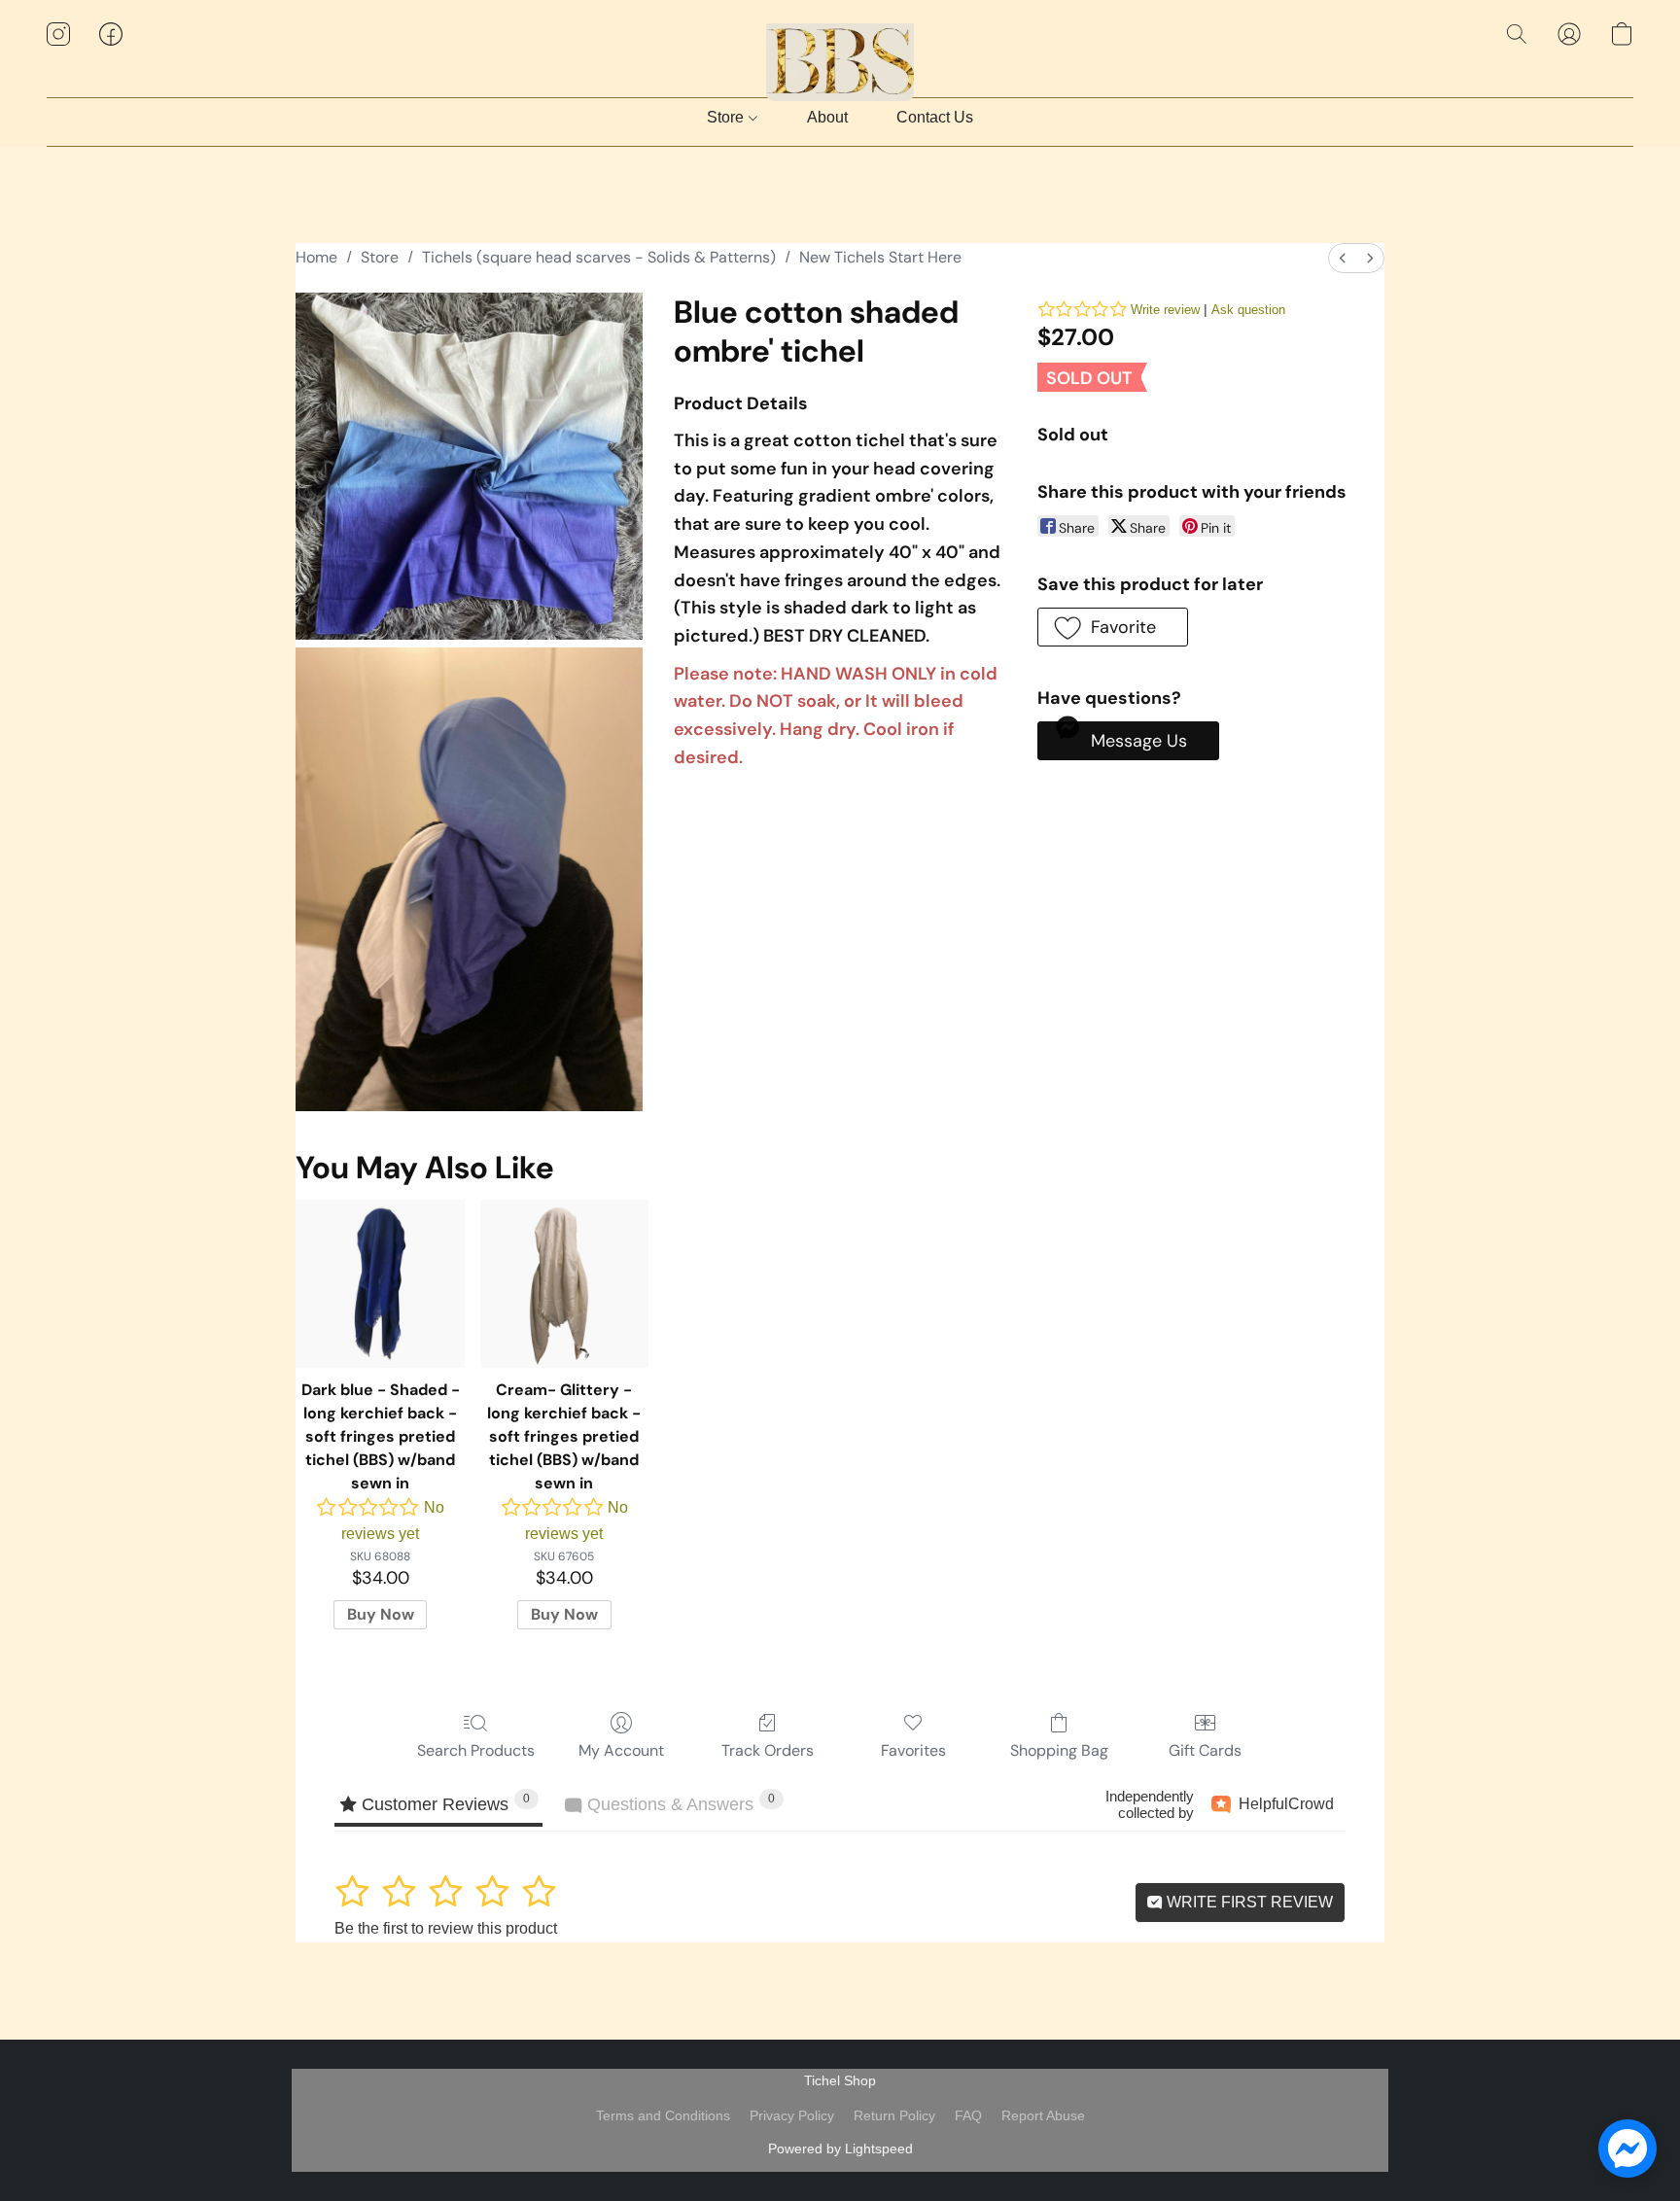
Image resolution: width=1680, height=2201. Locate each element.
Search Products (476, 1750)
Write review (1165, 310)
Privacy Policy (792, 2115)
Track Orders (768, 1750)
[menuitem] (1343, 258)
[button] (840, 53)
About (827, 117)
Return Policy (894, 2115)
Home (316, 257)
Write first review (1248, 1902)
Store (727, 117)
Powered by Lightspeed (840, 2149)
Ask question (1248, 310)
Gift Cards (1205, 1750)
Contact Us (935, 117)
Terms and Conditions (663, 2115)
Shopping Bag (1059, 1750)
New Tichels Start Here (880, 257)
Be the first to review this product (446, 1928)
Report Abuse (1043, 2115)
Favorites (913, 1750)
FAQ (968, 2115)
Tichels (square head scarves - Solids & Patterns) (599, 257)
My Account (621, 1750)
